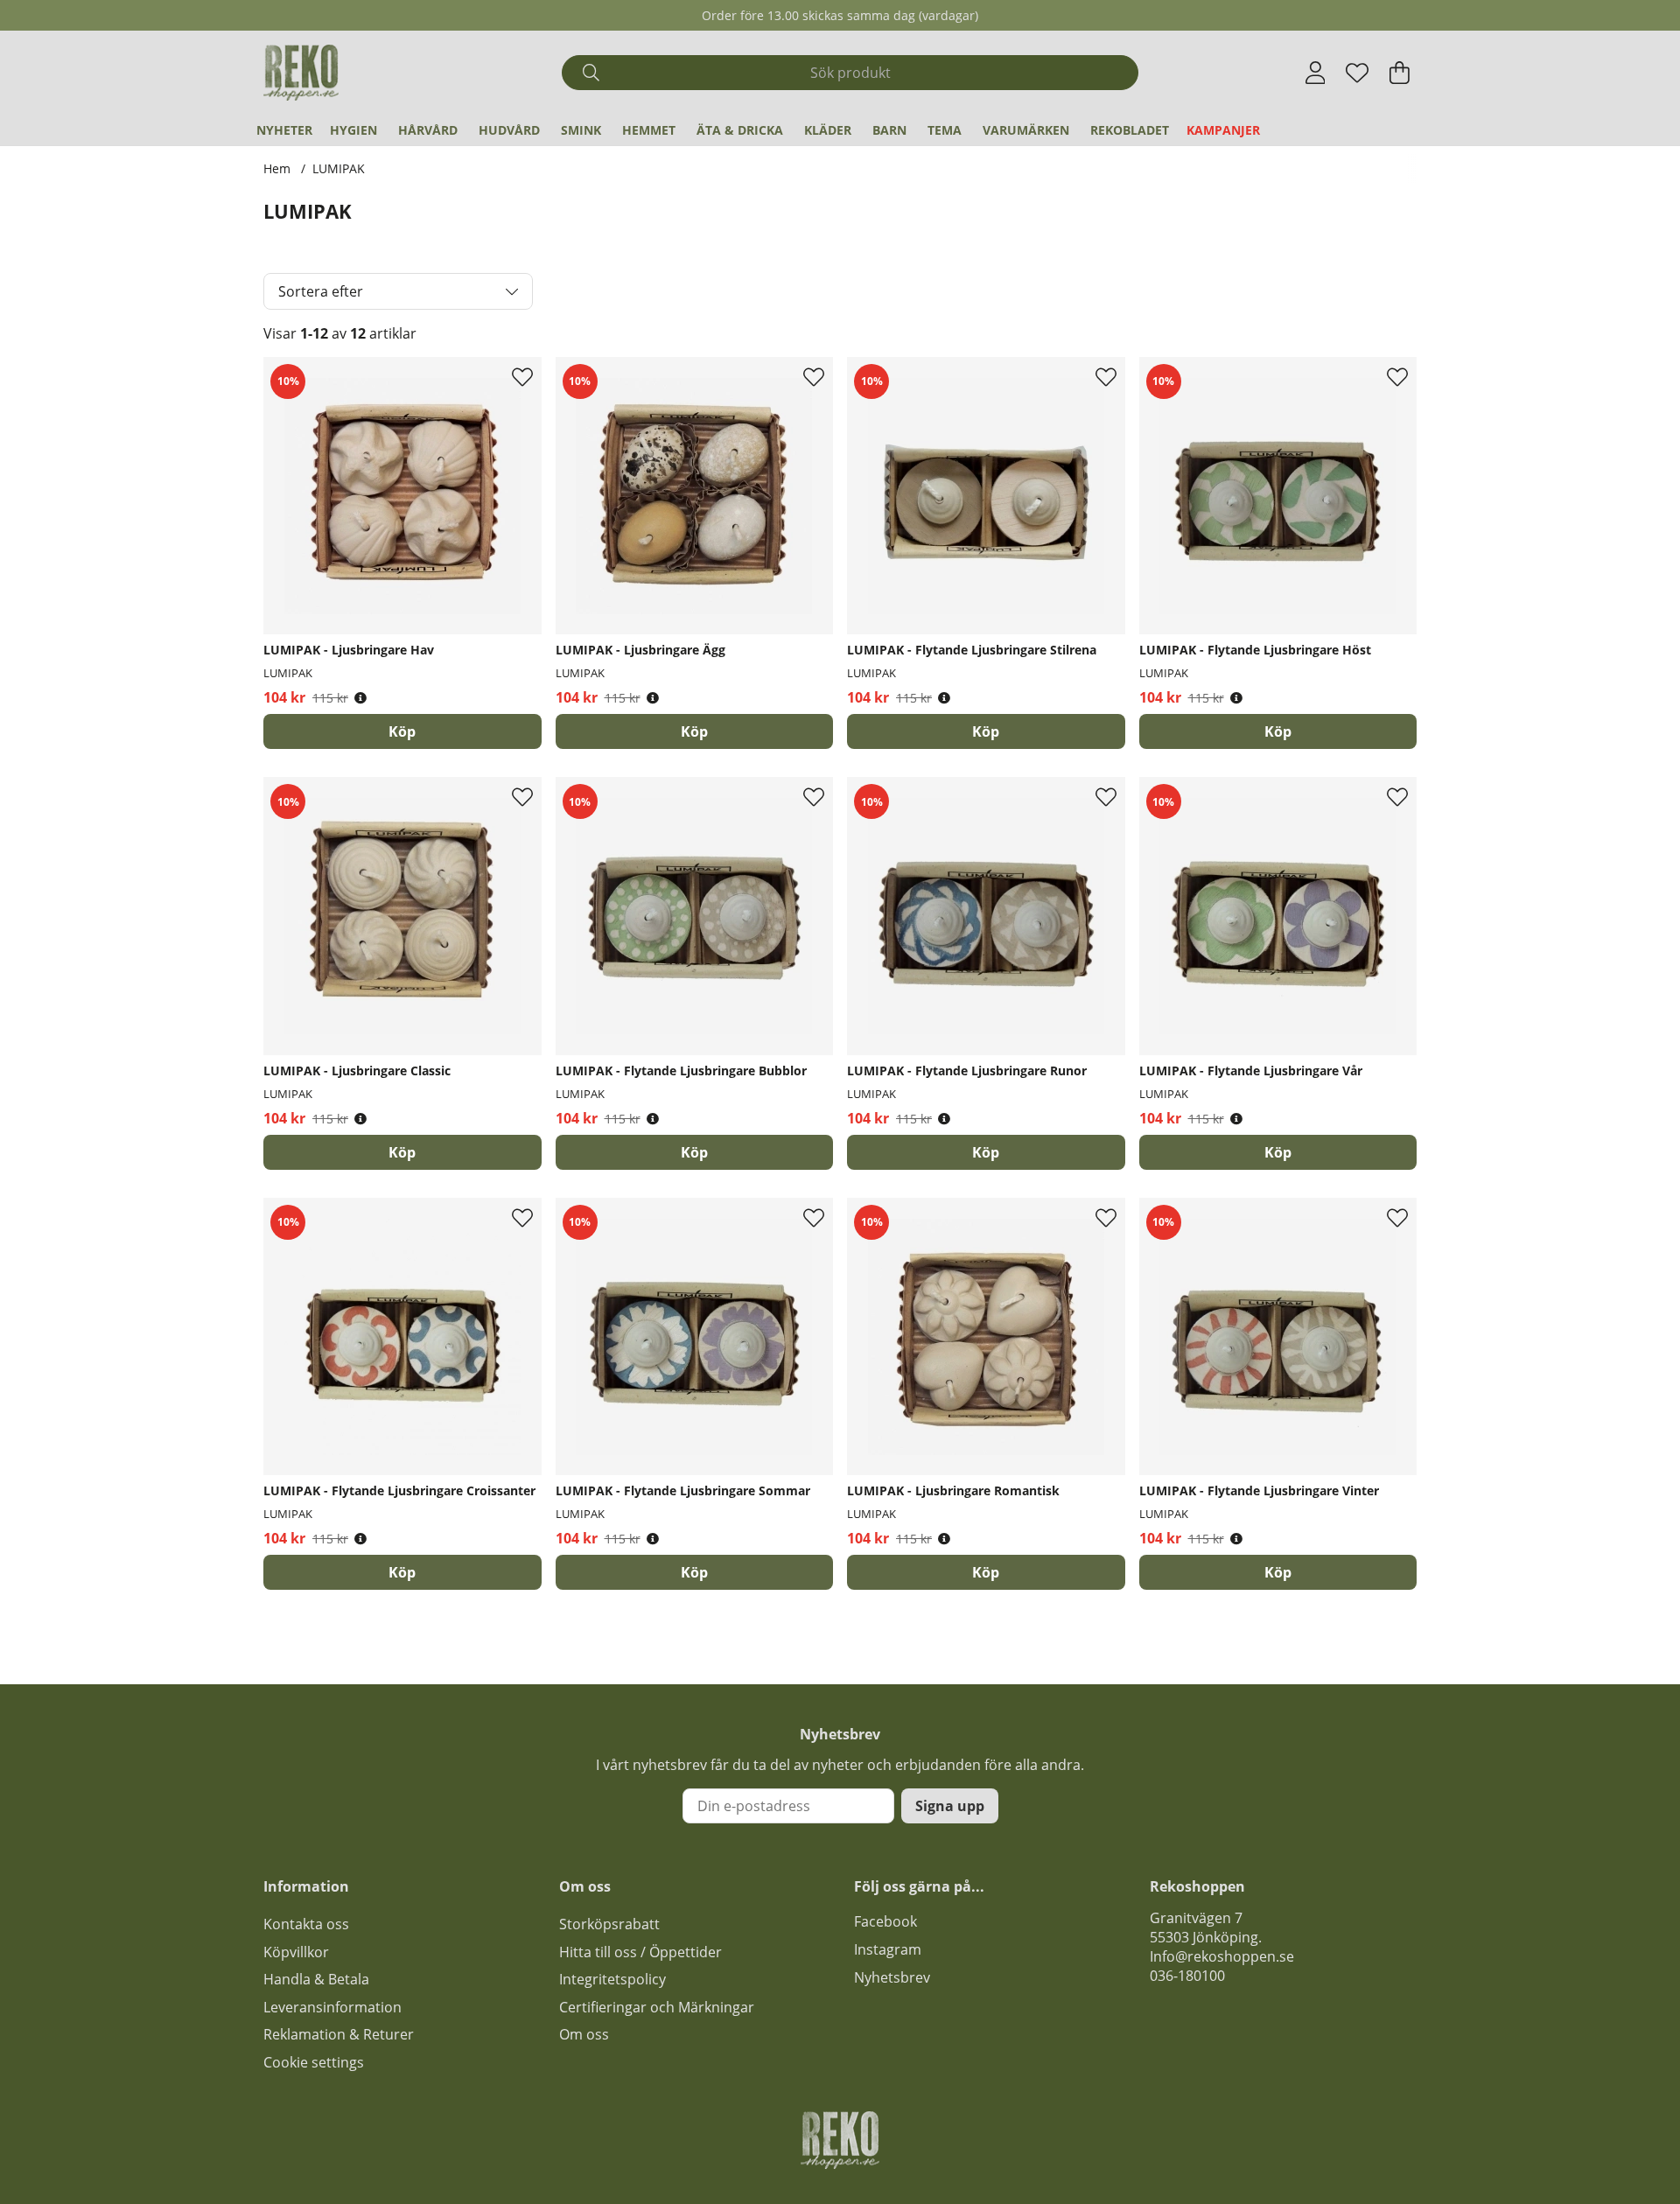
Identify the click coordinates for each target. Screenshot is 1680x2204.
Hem (277, 168)
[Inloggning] (1316, 73)
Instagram (888, 1949)
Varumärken (1026, 130)
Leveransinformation (332, 2007)
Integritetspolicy (612, 1979)
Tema (945, 130)
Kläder (828, 130)
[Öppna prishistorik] (360, 698)
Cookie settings (314, 2062)
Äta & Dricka (740, 130)
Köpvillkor (296, 1952)
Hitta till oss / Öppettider (640, 1952)
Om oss (584, 2034)
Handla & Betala (316, 1979)
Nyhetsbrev (892, 1977)
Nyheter (284, 130)
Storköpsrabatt (609, 1924)
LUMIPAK (339, 168)
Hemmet (649, 130)
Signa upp (950, 1806)
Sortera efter (321, 291)
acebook (889, 1921)
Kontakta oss (306, 1924)
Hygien (353, 130)
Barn (889, 130)
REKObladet (1130, 130)
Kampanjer (1223, 130)
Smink (581, 130)
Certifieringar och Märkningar (657, 2007)
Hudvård (509, 130)
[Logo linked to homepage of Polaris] (301, 73)
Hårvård (428, 130)
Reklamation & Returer (339, 2034)
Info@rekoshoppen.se (1222, 1956)
